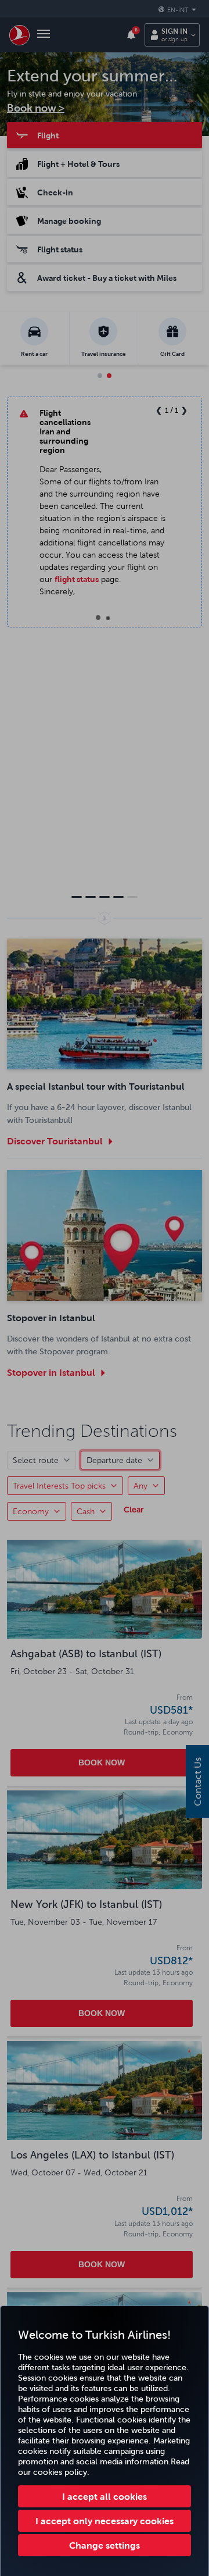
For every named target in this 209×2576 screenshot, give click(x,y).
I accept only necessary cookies (105, 2521)
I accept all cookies (105, 2496)
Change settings (105, 2545)
